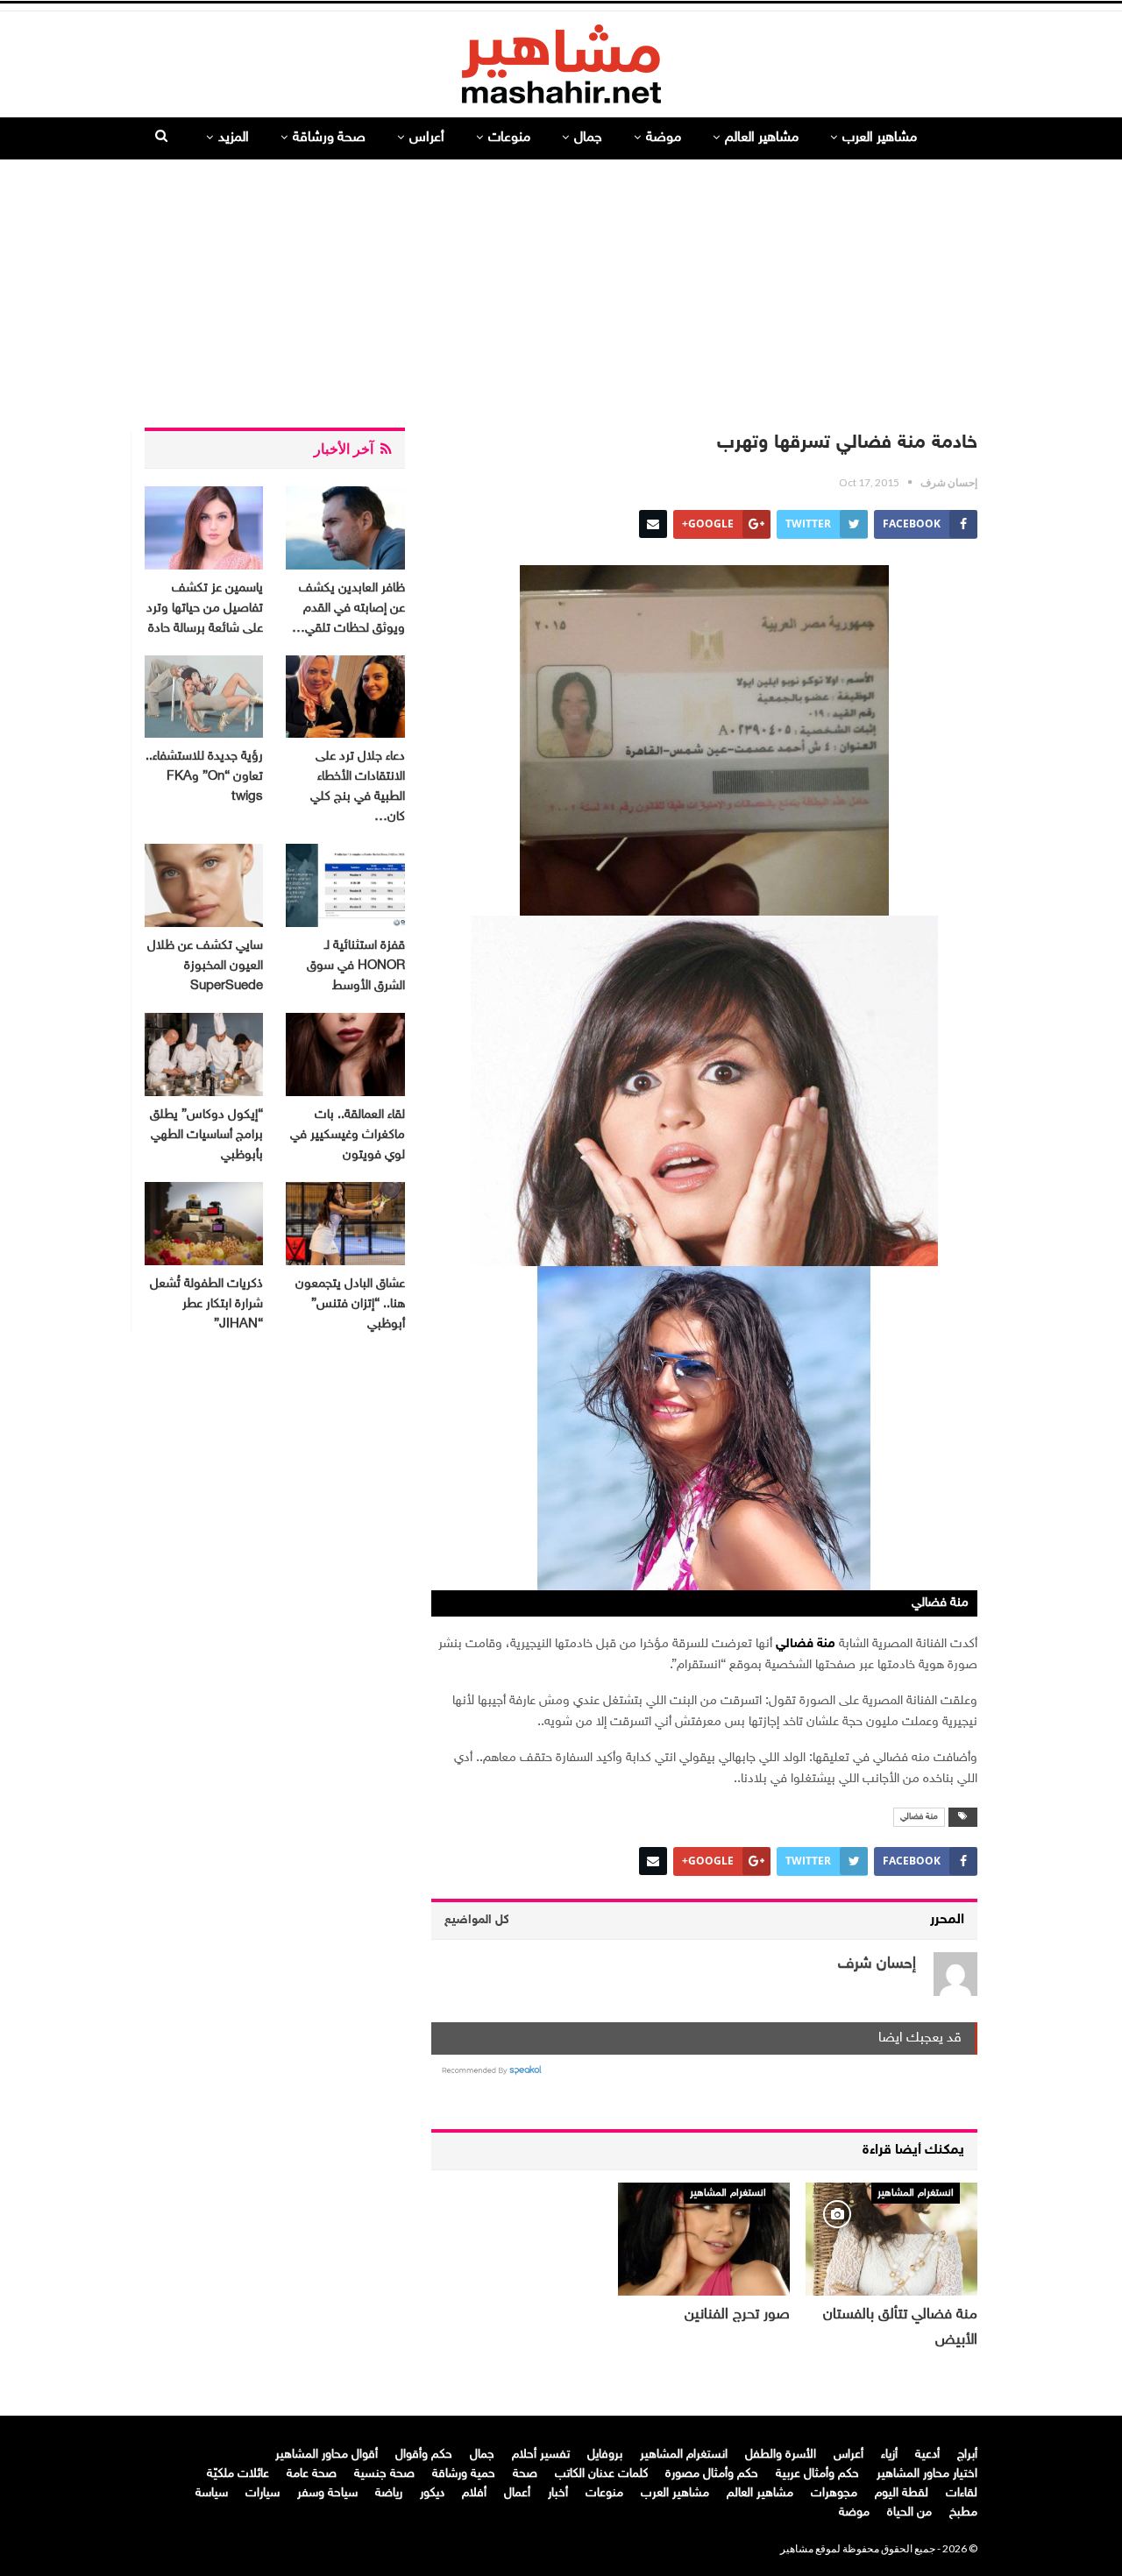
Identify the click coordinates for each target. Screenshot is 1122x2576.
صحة (525, 2474)
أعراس (427, 138)
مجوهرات (834, 2493)
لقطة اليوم (902, 2493)
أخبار (558, 2493)
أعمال (517, 2493)
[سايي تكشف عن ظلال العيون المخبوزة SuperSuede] (204, 885)
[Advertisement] (561, 287)
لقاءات (962, 2493)
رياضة (389, 2493)
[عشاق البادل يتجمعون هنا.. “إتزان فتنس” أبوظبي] (345, 1224)
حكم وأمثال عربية (817, 2474)
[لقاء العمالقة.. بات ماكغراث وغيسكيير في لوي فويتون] (345, 1054)
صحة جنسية (384, 2474)
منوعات (509, 138)
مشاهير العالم (762, 138)
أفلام (474, 2493)
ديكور (432, 2493)
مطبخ (963, 2512)
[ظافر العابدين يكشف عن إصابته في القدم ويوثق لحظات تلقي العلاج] (345, 528)
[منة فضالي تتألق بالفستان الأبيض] (891, 2239)
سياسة (212, 2493)
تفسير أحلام (541, 2455)
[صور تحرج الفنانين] (704, 2239)
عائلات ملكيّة (238, 2474)
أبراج (967, 2455)
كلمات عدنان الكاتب (601, 2474)
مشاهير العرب (880, 138)
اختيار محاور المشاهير (927, 2474)
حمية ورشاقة (464, 2474)
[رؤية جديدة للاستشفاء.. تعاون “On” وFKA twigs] (204, 697)
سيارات (263, 2493)
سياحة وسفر (327, 2493)
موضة (664, 138)
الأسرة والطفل (781, 2455)
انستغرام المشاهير (916, 2193)
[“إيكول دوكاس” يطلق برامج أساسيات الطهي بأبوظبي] (204, 1054)
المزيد (234, 138)
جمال (588, 138)
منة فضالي (919, 1817)
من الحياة (909, 2512)
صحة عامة (312, 2474)
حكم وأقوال (424, 2455)
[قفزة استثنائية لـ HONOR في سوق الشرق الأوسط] (345, 885)
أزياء (889, 2455)
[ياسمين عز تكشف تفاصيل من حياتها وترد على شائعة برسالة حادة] (204, 528)
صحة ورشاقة (329, 138)
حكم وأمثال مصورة (712, 2474)
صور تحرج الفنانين (737, 2315)
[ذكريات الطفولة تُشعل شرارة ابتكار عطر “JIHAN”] (204, 1224)
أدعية (927, 2455)
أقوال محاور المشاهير (327, 2455)
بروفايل (605, 2455)
